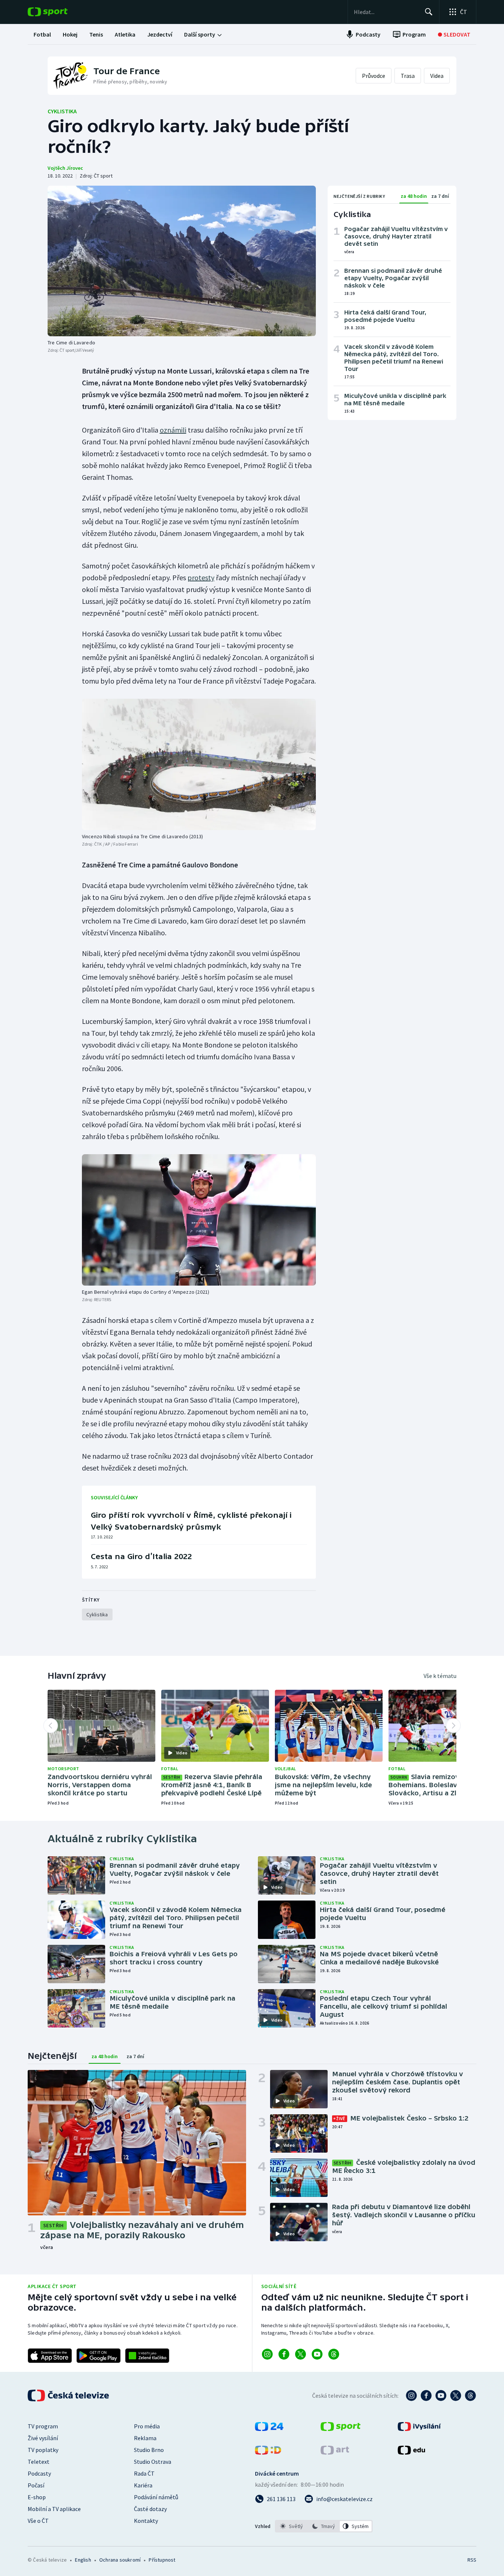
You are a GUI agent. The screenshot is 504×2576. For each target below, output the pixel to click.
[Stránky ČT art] (335, 2452)
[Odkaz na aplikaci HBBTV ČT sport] (147, 2356)
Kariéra (143, 2485)
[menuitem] (42, 34)
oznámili (173, 430)
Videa (437, 76)
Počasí (36, 2485)
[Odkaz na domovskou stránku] (59, 12)
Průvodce (374, 76)
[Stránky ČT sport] (341, 2429)
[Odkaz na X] (301, 2354)
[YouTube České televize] (441, 2396)
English (83, 2560)
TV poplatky (43, 2450)
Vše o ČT (38, 2521)
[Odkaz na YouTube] (317, 2354)
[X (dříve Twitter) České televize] (456, 2396)
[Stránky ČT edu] (411, 2452)
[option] (292, 2526)
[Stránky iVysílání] (419, 2429)
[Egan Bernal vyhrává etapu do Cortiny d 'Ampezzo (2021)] (199, 1220)
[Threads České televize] (470, 2396)
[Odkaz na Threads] (334, 2354)
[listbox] (324, 2526)
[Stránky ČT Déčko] (268, 2452)
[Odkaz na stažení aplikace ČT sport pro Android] (99, 2356)
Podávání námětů (156, 2497)
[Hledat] (429, 12)
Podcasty (39, 2473)
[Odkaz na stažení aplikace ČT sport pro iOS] (50, 2356)
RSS (472, 2560)
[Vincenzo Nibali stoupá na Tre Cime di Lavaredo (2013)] (199, 764)
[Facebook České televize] (426, 2396)
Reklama (145, 2438)
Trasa (408, 76)
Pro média (147, 2426)
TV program (43, 2426)
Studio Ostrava (153, 2462)
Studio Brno (149, 2450)
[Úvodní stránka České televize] (69, 2396)
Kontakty (146, 2521)
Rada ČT (144, 2473)
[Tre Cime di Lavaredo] (182, 261)
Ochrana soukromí (120, 2560)
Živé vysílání (43, 2438)
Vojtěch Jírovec (65, 168)
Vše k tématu (440, 1676)
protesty (201, 577)
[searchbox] (386, 12)
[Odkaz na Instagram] (267, 2354)
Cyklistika (62, 111)
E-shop (37, 2497)
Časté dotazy (150, 2509)
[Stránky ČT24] (269, 2429)
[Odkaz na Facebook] (284, 2354)
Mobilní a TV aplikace (54, 2509)
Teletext (39, 2462)
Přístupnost (162, 2560)
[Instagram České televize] (411, 2396)
